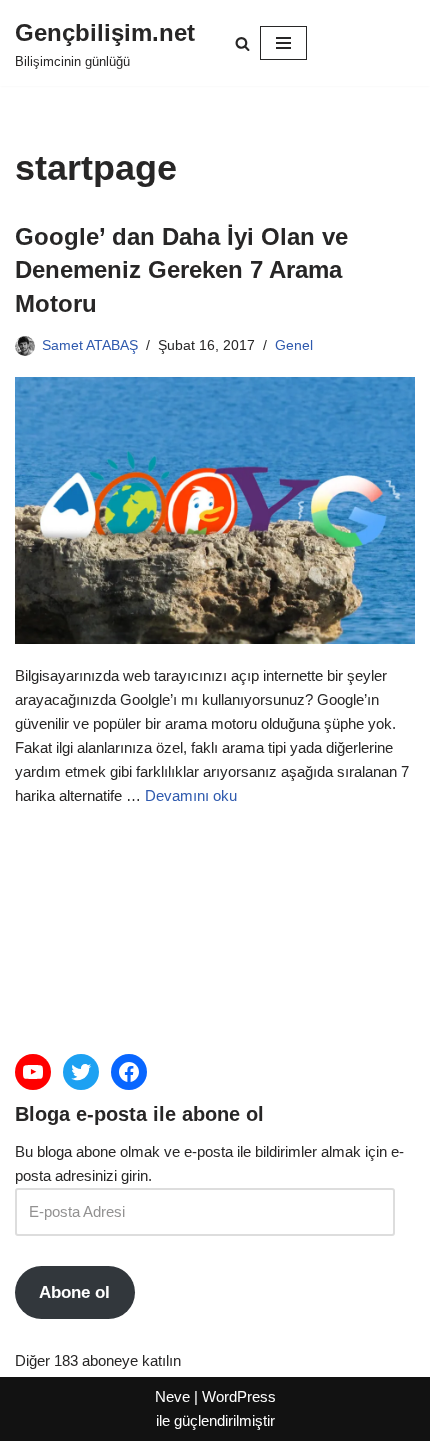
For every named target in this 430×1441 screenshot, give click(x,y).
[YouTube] (33, 1072)
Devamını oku (191, 795)
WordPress (239, 1396)
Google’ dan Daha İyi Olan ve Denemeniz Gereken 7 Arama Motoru (181, 270)
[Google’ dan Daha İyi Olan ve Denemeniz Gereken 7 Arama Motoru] (215, 510)
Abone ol (74, 1292)
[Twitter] (81, 1072)
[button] (242, 43)
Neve (172, 1396)
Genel (294, 345)
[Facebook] (129, 1072)
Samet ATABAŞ (90, 345)
